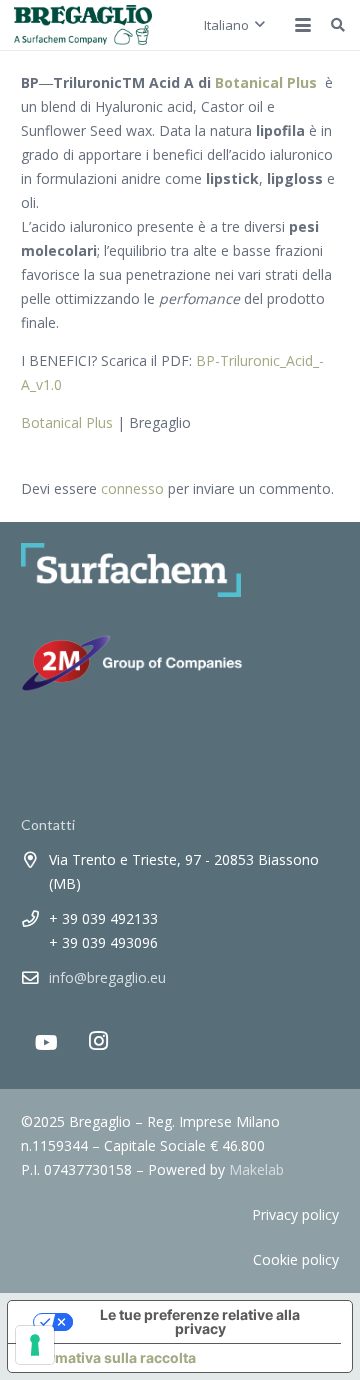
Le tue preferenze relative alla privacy (200, 1321)
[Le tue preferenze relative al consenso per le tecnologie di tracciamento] (35, 1345)
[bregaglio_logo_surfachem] (83, 25)
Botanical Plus (67, 422)
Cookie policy (296, 1259)
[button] (234, 25)
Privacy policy (295, 1214)
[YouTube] (46, 1043)
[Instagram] (98, 1041)
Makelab (256, 1169)
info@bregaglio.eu (107, 977)
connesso (132, 488)
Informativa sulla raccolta (109, 1357)
